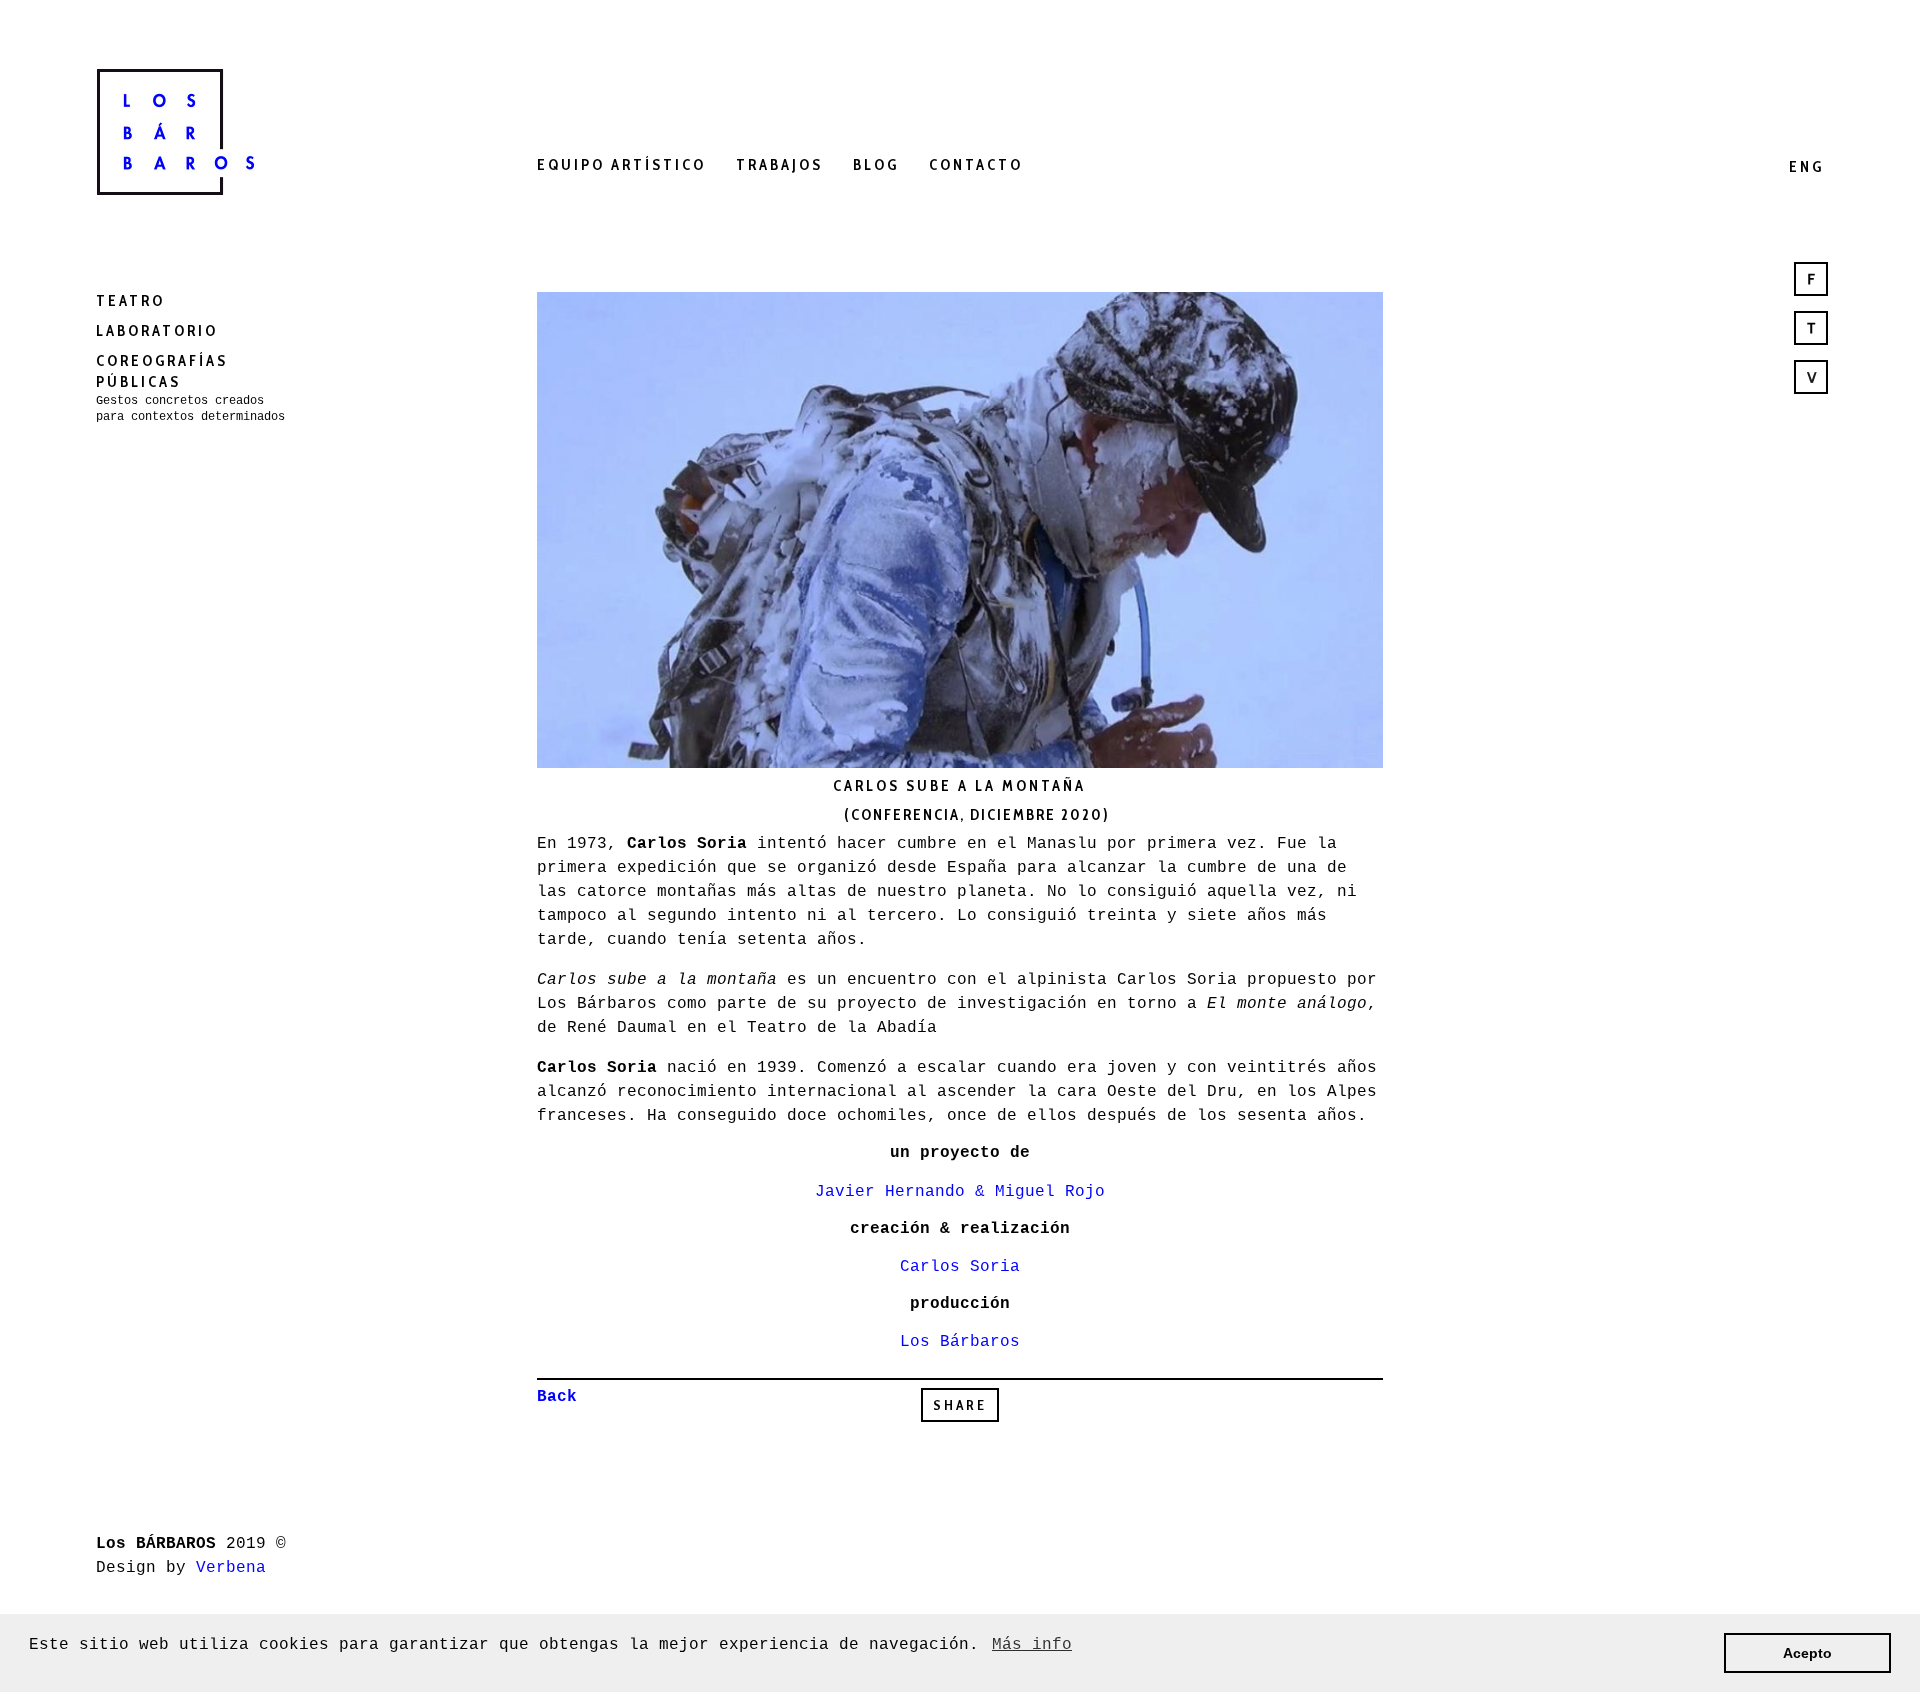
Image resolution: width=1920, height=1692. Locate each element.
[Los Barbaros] (196, 128)
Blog (876, 165)
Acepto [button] (1807, 1653)
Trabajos (779, 165)
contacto (976, 165)
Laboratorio (157, 331)
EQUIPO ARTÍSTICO (621, 165)
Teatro (130, 301)
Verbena (231, 1568)
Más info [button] (1032, 1645)
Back (557, 1397)
